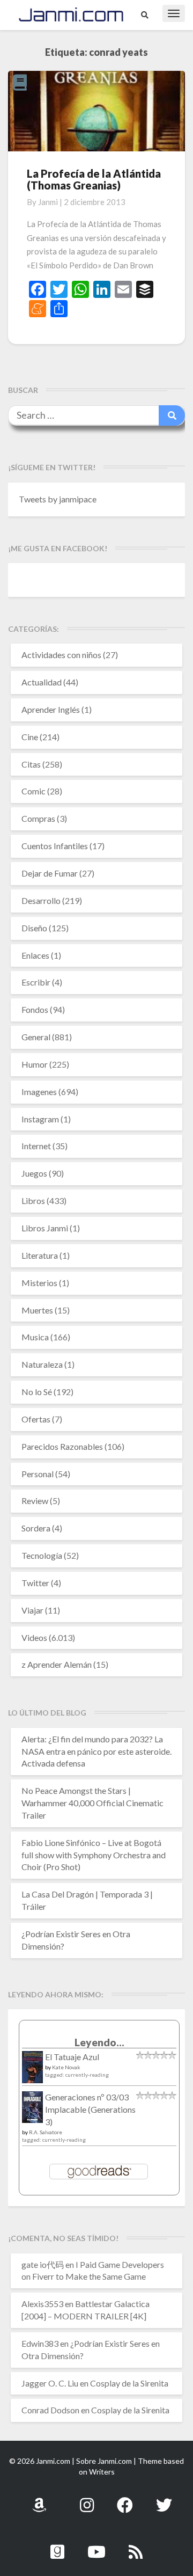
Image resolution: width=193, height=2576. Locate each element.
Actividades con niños (61, 655)
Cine (30, 737)
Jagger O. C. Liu (50, 2383)
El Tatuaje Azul (72, 2057)
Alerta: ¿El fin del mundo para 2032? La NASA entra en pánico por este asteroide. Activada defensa (96, 1751)
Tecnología (42, 1555)
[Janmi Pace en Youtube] (96, 2546)
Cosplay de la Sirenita (129, 2383)
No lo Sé (37, 1392)
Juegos (34, 1173)
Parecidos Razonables (62, 1446)
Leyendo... (99, 2042)
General (36, 1037)
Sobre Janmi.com (104, 2461)
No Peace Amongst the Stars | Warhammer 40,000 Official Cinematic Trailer (92, 1803)
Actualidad (42, 682)
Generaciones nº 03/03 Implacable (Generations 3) (90, 2109)
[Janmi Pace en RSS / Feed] (136, 2546)
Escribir (36, 982)
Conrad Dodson (50, 2410)
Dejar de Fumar (50, 873)
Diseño (34, 928)
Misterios (39, 1283)
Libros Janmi (45, 1228)
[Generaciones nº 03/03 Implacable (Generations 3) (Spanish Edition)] (32, 2110)
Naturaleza (42, 1364)
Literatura (40, 1255)
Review (35, 1501)
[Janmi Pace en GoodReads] (57, 2546)
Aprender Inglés (51, 709)
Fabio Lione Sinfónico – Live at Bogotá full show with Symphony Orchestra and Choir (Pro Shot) (94, 1855)
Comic (34, 791)
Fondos (35, 1009)
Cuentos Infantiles (55, 846)
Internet (36, 1146)
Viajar (32, 1610)
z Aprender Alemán (57, 1664)
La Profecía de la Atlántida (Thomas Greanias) (94, 179)
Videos (34, 1637)
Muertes (37, 1310)
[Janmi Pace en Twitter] (164, 2499)
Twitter (35, 1583)
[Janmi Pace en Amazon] (39, 2499)
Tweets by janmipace (58, 499)
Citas (31, 764)
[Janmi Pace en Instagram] (87, 2499)
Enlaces (35, 955)
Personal (38, 1474)
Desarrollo (41, 900)
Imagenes (39, 1092)
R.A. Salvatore (46, 2132)
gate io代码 (43, 2264)
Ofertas (36, 1419)
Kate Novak (66, 2067)
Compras (38, 818)
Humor (35, 1064)
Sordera (36, 1528)
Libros (33, 1201)
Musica (35, 1337)
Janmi (48, 202)
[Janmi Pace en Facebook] (125, 2499)
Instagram (40, 1119)
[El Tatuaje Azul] (32, 2072)
